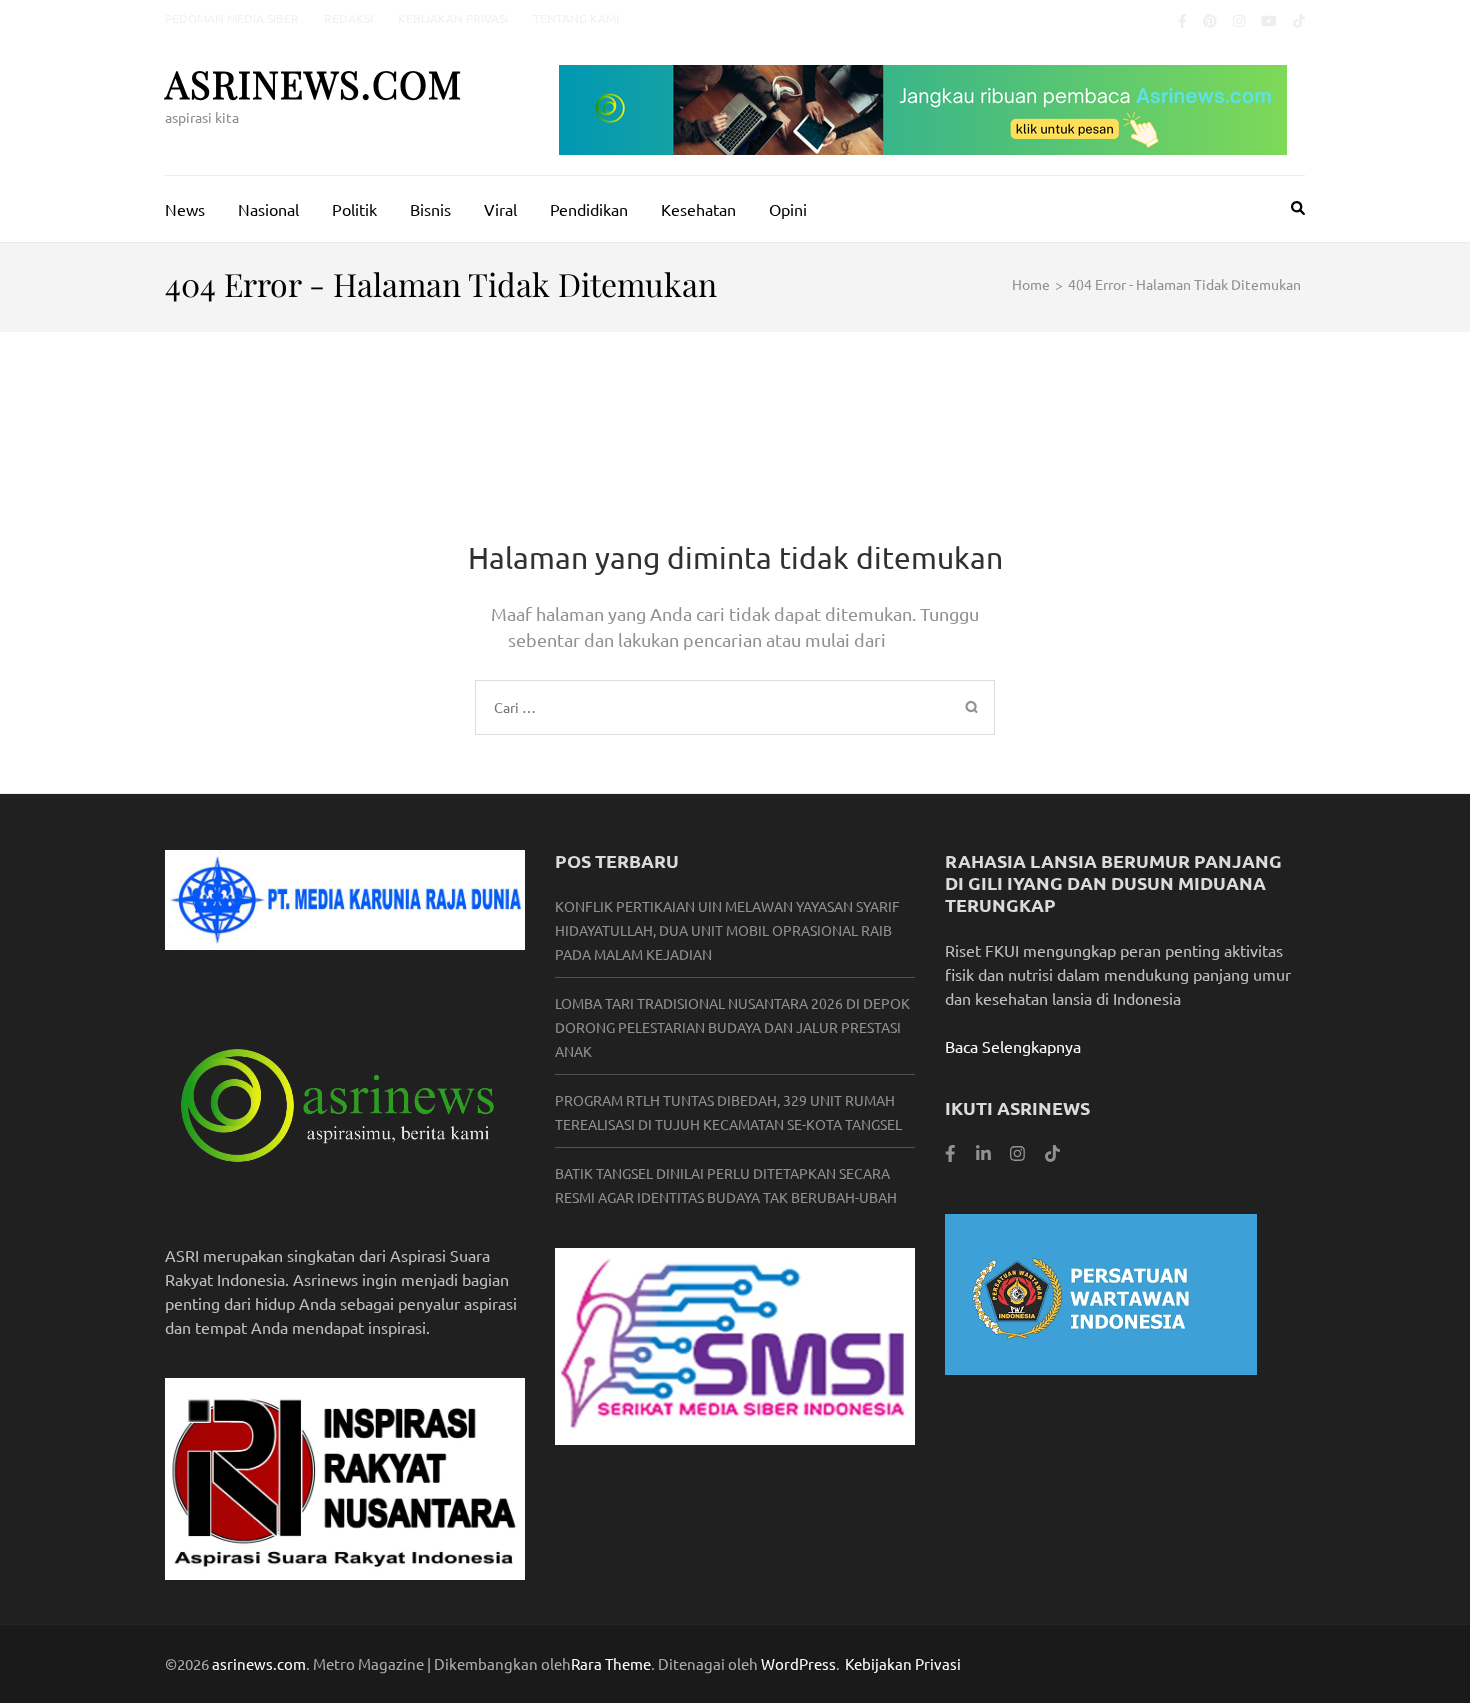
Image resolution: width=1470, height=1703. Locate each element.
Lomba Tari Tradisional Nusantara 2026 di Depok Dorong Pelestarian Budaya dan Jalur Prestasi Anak (732, 1027)
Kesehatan (698, 209)
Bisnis (430, 209)
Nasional (268, 209)
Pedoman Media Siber (232, 18)
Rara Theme (611, 1663)
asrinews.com (313, 83)
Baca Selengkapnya (1013, 1046)
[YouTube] (1269, 20)
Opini (788, 209)
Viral (500, 209)
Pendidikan (589, 209)
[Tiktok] (1299, 20)
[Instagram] (1239, 20)
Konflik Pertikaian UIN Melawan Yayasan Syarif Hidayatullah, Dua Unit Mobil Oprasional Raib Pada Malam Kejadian (727, 930)
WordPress (798, 1663)
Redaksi (348, 18)
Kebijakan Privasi (453, 18)
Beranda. (926, 639)
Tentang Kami (576, 18)
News (185, 209)
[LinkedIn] (983, 1152)
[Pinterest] (1210, 20)
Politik (354, 209)
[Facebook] (1182, 20)
